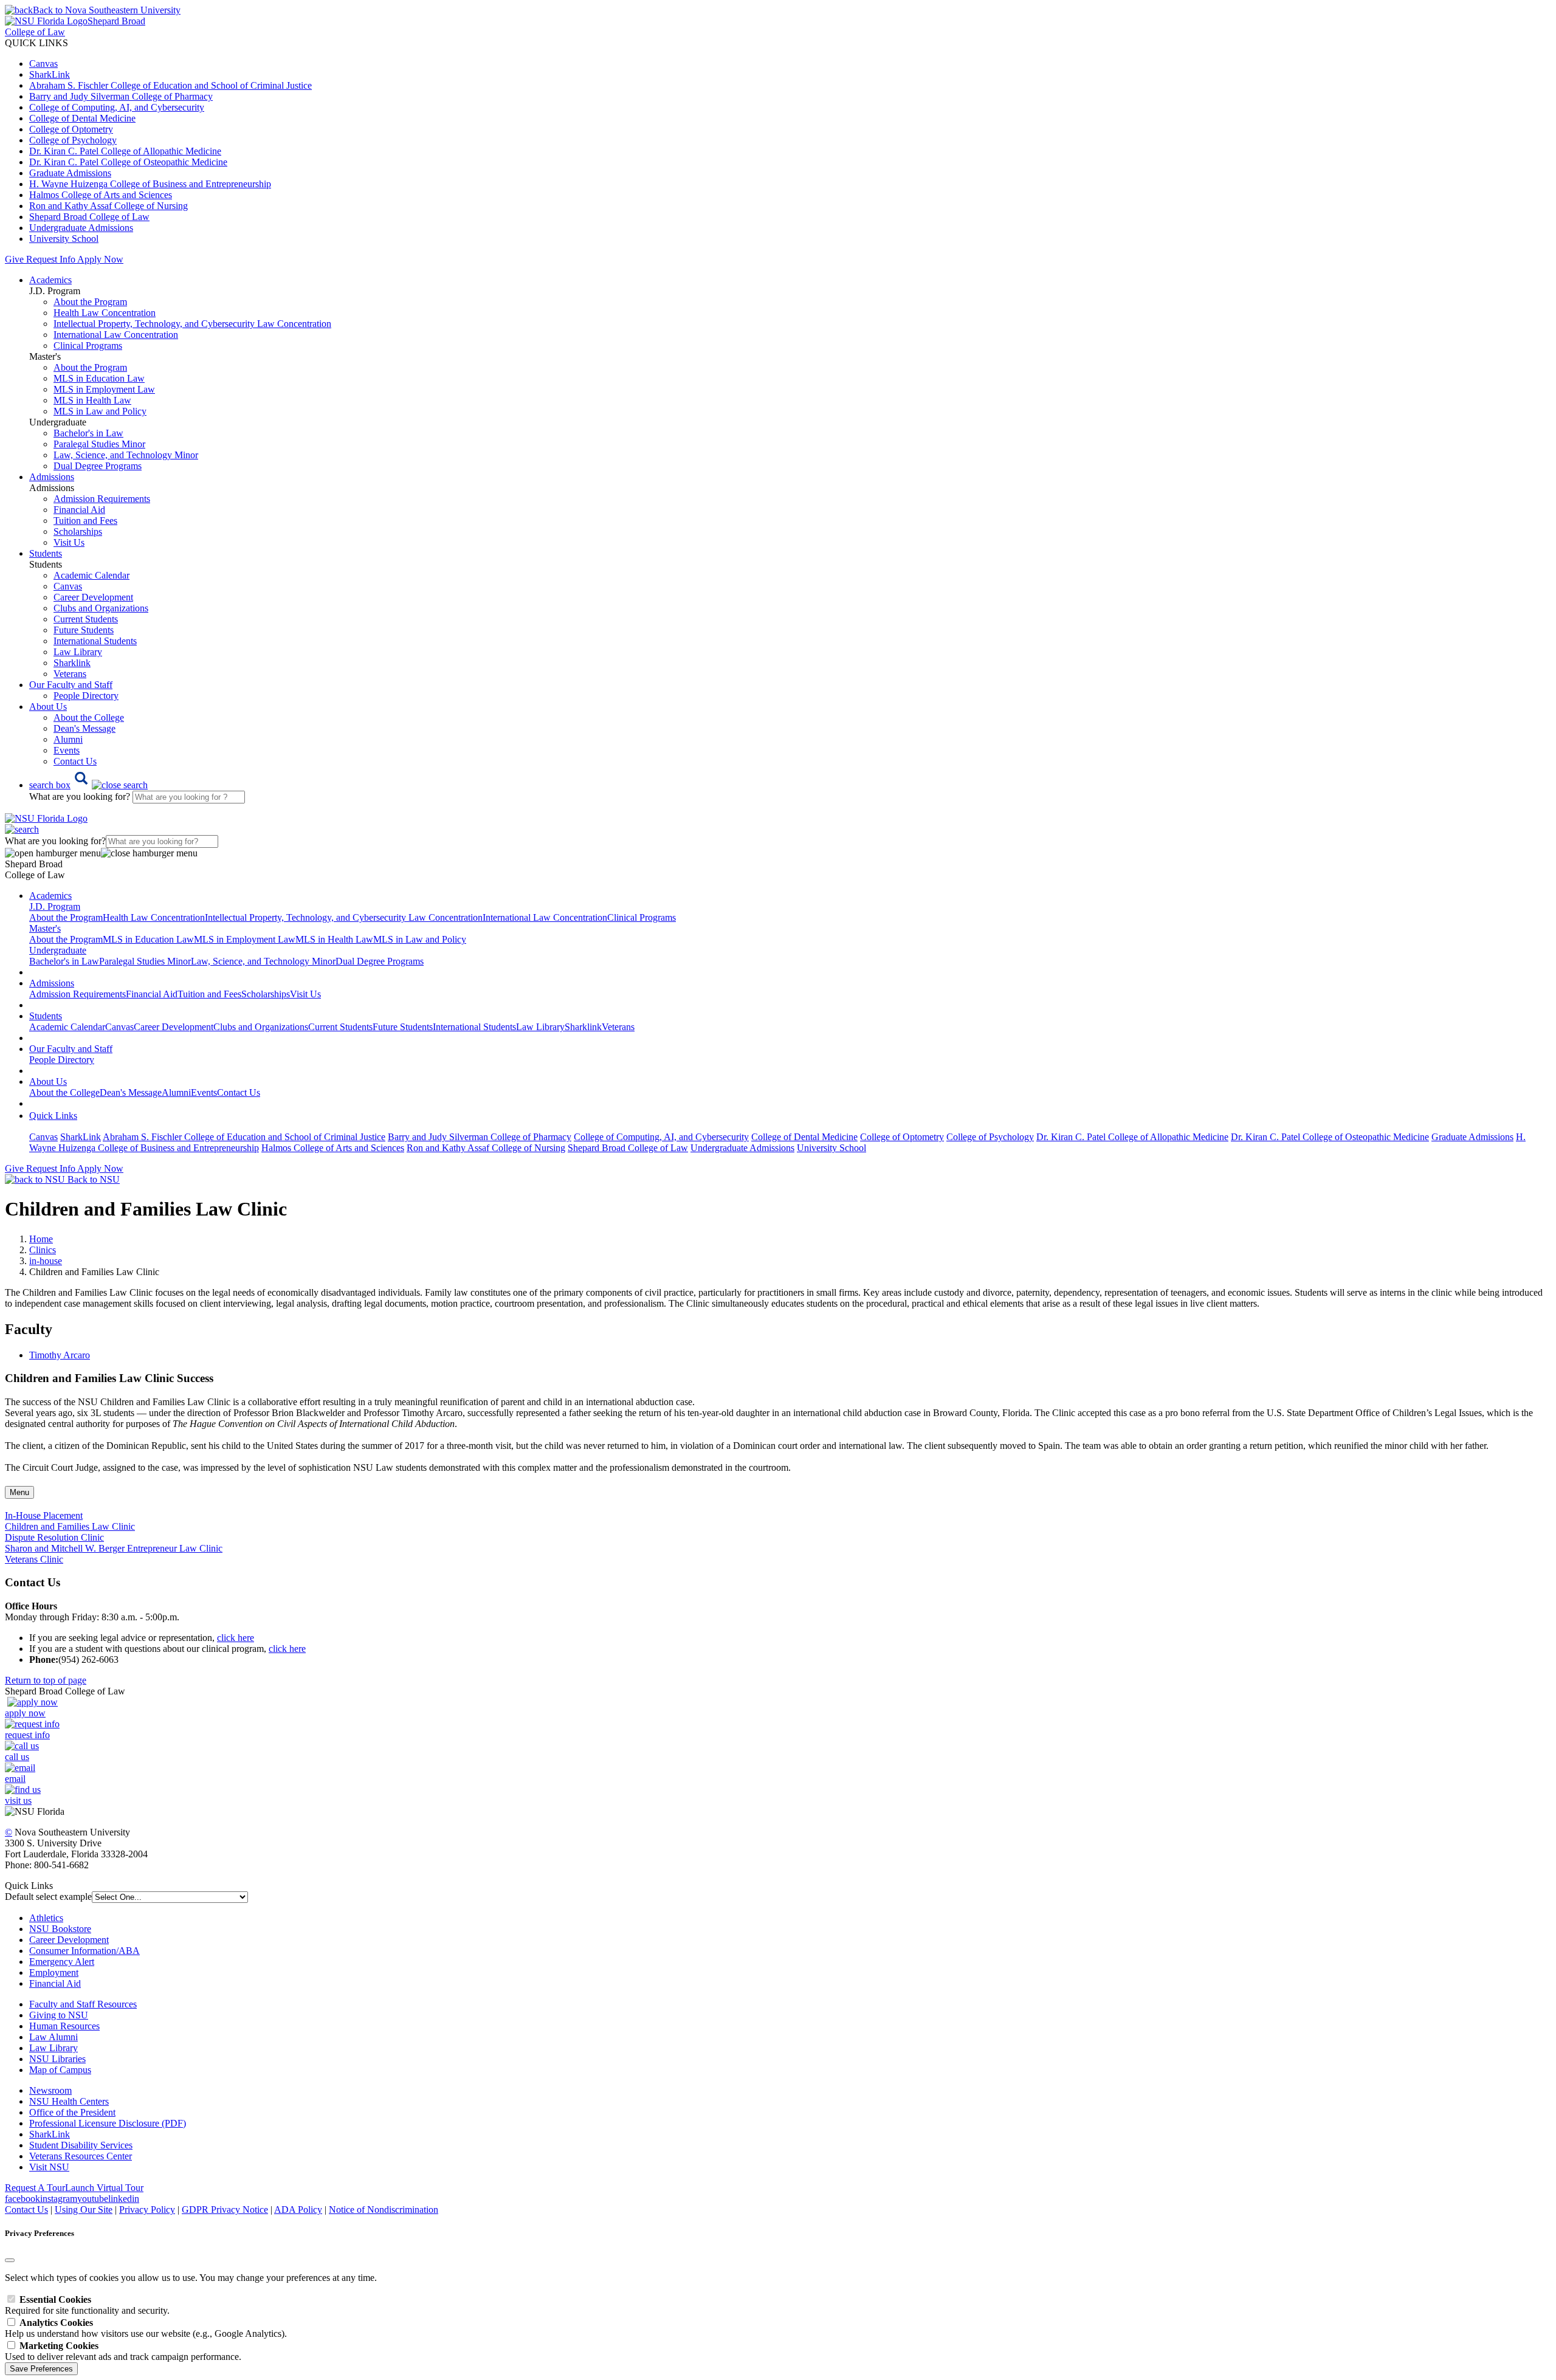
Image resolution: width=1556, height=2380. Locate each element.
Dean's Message (84, 728)
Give (14, 259)
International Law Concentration (116, 335)
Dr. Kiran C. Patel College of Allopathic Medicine (125, 151)
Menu (19, 1492)
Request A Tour (35, 2188)
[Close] (10, 2260)
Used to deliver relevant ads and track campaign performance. (123, 2351)
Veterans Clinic (34, 1559)
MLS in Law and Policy (100, 411)
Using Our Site (84, 2210)
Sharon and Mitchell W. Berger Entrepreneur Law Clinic (114, 1548)
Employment (54, 1972)
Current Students (86, 619)
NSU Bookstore (60, 1929)
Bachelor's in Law (88, 433)
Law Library (78, 652)
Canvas (43, 64)
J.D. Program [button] (55, 906)
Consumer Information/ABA (84, 1951)
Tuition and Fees (85, 521)
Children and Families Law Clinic (70, 1526)
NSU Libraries (57, 2059)
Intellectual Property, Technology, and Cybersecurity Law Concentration (192, 324)
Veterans (70, 674)
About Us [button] (48, 707)
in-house (46, 1261)
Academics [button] (50, 280)
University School (64, 239)
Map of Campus (60, 2070)
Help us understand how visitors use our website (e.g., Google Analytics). (146, 2328)
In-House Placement (44, 1515)
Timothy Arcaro (60, 1355)
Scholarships (78, 531)
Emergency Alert (62, 1962)
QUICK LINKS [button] (36, 43)
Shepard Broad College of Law (89, 217)
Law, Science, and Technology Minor (126, 455)
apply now (25, 1713)
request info (27, 1735)
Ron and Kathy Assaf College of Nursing (108, 206)
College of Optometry (71, 129)
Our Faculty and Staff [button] (71, 685)
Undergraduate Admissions (81, 228)
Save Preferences (41, 2369)
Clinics (43, 1250)
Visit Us (69, 542)
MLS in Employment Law (104, 389)
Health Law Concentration (105, 313)
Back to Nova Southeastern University (107, 10)
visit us (18, 1800)
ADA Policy (298, 2210)
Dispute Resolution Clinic (54, 1537)
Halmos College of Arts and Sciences (101, 195)
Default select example (48, 1897)
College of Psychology (73, 140)
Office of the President (72, 2112)
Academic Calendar (91, 575)
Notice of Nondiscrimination (384, 2210)
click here (236, 1638)
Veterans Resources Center (81, 2156)
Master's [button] (45, 928)
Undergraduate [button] (58, 950)
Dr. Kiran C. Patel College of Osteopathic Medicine (128, 162)
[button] (88, 785)
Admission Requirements (102, 499)
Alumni (68, 739)
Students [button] (46, 553)
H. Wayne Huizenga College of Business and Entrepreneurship (150, 184)
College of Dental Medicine (82, 118)
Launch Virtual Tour (104, 2188)
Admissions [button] (52, 477)
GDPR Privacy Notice (225, 2210)
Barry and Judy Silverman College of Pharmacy (121, 96)
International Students (95, 641)
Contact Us (75, 761)
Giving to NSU (59, 2015)
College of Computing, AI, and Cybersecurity (117, 107)
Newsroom (50, 2090)
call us (17, 1757)
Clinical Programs (88, 346)
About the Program (90, 302)
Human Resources (64, 2026)
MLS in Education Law (99, 378)
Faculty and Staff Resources (83, 2004)
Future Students (84, 630)
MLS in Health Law (92, 400)
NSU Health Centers (69, 2101)
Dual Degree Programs (98, 466)
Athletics (46, 1918)
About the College (89, 717)
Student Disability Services (81, 2145)
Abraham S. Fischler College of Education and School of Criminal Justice (170, 85)
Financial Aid (79, 510)
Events (67, 750)
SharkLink (50, 74)
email (15, 1779)
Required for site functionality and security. (87, 2305)
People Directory (86, 696)
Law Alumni (53, 2037)
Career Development (93, 597)
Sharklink (72, 663)
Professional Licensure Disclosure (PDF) (108, 2123)
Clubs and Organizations (101, 608)
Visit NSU (49, 2167)
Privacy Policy (147, 2210)
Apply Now (100, 259)
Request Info (50, 259)
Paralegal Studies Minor (99, 444)
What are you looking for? (81, 796)
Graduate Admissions (70, 173)
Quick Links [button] (53, 1116)
